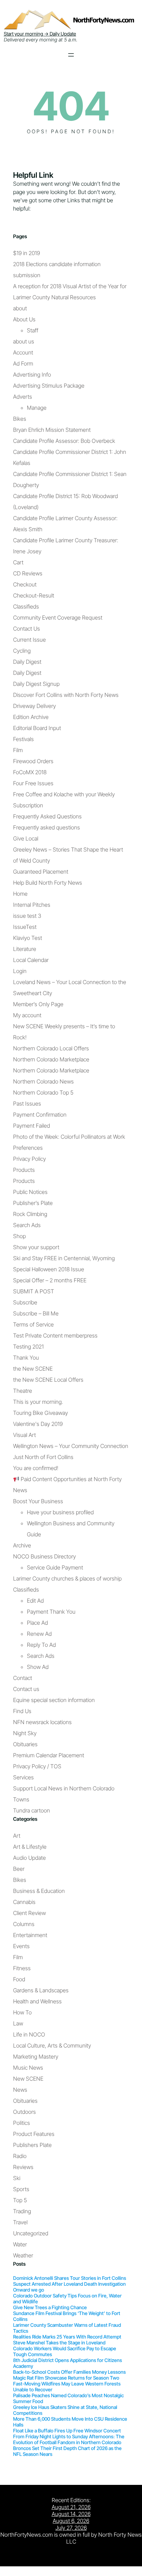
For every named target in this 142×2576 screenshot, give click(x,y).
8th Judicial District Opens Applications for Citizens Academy (68, 2363)
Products (24, 1170)
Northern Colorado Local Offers (51, 1048)
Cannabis (24, 1902)
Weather (23, 2255)
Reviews (23, 2167)
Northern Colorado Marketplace (51, 1059)
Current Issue (29, 640)
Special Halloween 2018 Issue (49, 1269)
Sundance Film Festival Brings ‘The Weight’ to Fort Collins (67, 2316)
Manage (37, 408)
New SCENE (28, 2079)
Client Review (29, 1913)
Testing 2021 (28, 1347)
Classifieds (26, 606)
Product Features (34, 2134)
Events (21, 1946)
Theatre (23, 1391)
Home (20, 894)
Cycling (22, 651)
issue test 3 (27, 916)
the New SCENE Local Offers (48, 1380)
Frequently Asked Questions (47, 816)
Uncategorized (31, 2233)
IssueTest (25, 927)
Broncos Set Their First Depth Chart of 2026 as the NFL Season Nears (67, 2451)
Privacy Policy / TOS (37, 1766)
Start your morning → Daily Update (40, 34)
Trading (22, 2211)
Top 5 (20, 2200)
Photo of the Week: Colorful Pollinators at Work (69, 1137)
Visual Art (24, 1435)
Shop (19, 1236)
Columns (24, 1924)
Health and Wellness (37, 2001)
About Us (24, 319)
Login (20, 971)
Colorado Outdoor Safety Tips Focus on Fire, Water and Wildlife (67, 2298)
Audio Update (29, 1858)
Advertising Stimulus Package (49, 386)
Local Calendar (31, 960)
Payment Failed (32, 1126)
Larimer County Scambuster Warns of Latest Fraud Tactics (67, 2328)
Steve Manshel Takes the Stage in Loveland (59, 2342)
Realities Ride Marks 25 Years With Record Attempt (67, 2337)
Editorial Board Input (37, 728)
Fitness (22, 1968)
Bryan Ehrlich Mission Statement (52, 430)
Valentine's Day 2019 (38, 1424)
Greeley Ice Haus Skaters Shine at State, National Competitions (65, 2410)
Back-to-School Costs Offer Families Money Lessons (69, 2372)
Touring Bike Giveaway (40, 1413)
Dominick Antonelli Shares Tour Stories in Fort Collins (70, 2278)
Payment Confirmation (40, 1115)
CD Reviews (28, 573)
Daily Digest (27, 662)
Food (19, 1979)
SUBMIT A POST (34, 1291)
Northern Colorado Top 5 (43, 1092)
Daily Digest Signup (36, 684)
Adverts (23, 397)
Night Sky (25, 1733)
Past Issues (27, 1104)
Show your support (36, 1247)
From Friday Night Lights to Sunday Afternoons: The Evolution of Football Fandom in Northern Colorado (69, 2439)
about (20, 308)
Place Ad (37, 1623)
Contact (23, 1678)
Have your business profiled (60, 1512)
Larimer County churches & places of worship (67, 1578)
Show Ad (38, 1667)
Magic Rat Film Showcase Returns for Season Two (66, 2378)
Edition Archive (31, 717)
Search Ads (27, 1225)
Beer (19, 1869)
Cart (18, 562)
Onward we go (29, 2290)
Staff (33, 330)
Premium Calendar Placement (49, 1755)
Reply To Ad (41, 1645)
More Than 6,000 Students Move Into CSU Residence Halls (70, 2422)
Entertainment (30, 1935)
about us (24, 341)
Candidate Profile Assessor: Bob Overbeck (64, 441)
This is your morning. (38, 1402)
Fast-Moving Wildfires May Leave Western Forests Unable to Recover (67, 2387)
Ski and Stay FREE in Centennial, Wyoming (64, 1258)
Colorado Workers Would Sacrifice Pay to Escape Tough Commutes (65, 2351)
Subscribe (25, 1302)
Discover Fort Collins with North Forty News (66, 695)
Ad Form (23, 363)
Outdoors (24, 2112)
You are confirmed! (36, 1468)
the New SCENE (33, 1369)
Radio (20, 2156)
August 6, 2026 (71, 2521)
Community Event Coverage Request (58, 618)
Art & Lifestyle (30, 1847)
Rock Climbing (30, 1214)
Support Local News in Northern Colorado (64, 1788)
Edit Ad (35, 1601)
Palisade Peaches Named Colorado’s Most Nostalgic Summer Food (68, 2398)
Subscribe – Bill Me (36, 1313)
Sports (21, 2189)
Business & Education (39, 1891)
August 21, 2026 (71, 2507)
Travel (20, 2222)
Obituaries (25, 1744)
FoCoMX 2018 (30, 772)
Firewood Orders (33, 761)
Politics (22, 2123)
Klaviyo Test (28, 938)
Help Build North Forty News (48, 883)
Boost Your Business (38, 1501)
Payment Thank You (51, 1612)
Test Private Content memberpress (55, 1335)
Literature (25, 949)
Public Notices (30, 1192)
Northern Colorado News (43, 1081)
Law (18, 2023)
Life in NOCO (29, 2034)
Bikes (20, 419)
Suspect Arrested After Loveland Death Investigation (69, 2284)
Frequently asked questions (47, 827)
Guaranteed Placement (41, 872)
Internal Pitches (32, 905)
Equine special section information (54, 1700)
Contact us (26, 1689)
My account (27, 1015)
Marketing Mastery (36, 2057)
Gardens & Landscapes (41, 1990)
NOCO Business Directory (44, 1556)
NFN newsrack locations (42, 1722)
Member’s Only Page (38, 1004)
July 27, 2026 (71, 2528)
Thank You (26, 1358)
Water (20, 2244)
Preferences (28, 1148)
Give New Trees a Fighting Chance (50, 2307)
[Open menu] (71, 55)
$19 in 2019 (27, 253)
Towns (21, 1799)
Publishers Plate (32, 2145)
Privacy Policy (29, 1159)
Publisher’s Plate (33, 1203)
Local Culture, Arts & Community (52, 2045)
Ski (17, 2178)
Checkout (25, 584)
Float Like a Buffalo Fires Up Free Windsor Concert (67, 2431)
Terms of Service (33, 1324)
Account (23, 352)
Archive (22, 1545)
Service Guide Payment (55, 1567)
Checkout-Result (34, 595)
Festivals (23, 739)
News (20, 2090)
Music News (28, 2068)
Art (17, 1836)
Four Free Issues (33, 783)
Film (18, 750)
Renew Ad (39, 1634)
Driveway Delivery (34, 706)
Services (23, 1777)
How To (22, 2012)
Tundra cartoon (32, 1810)
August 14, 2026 (71, 2514)
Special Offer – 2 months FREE (50, 1280)
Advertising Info (32, 375)
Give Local (26, 838)
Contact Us (27, 629)
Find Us (22, 1711)
